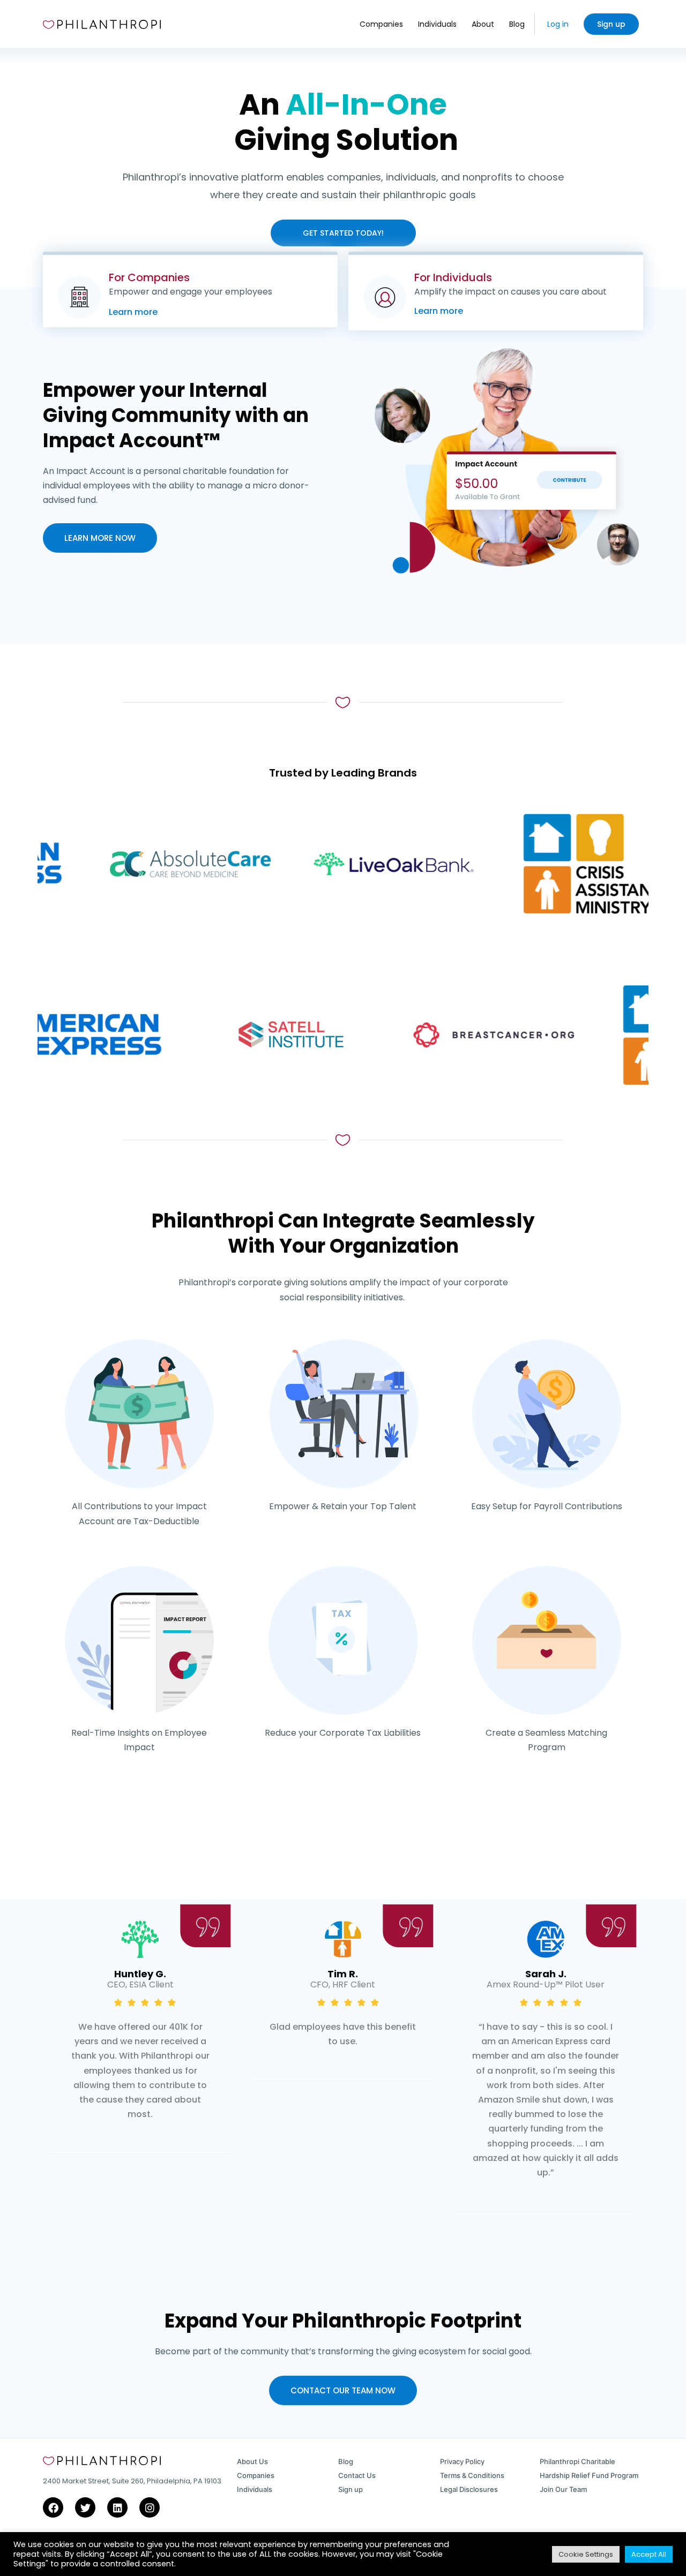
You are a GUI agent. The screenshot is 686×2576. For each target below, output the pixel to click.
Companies (381, 24)
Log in (558, 24)
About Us (252, 2461)
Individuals (437, 24)
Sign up (611, 24)
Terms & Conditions (472, 2475)
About (483, 24)
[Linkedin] (117, 2507)
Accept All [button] (649, 2554)
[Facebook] (53, 2507)
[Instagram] (150, 2507)
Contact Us (357, 2475)
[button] (314, 2261)
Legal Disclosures (469, 2489)
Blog (517, 24)
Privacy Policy (462, 2461)
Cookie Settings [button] (586, 2554)
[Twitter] (85, 2507)
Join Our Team (563, 2489)
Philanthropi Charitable (577, 2461)
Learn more (133, 312)
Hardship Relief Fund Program (589, 2475)
